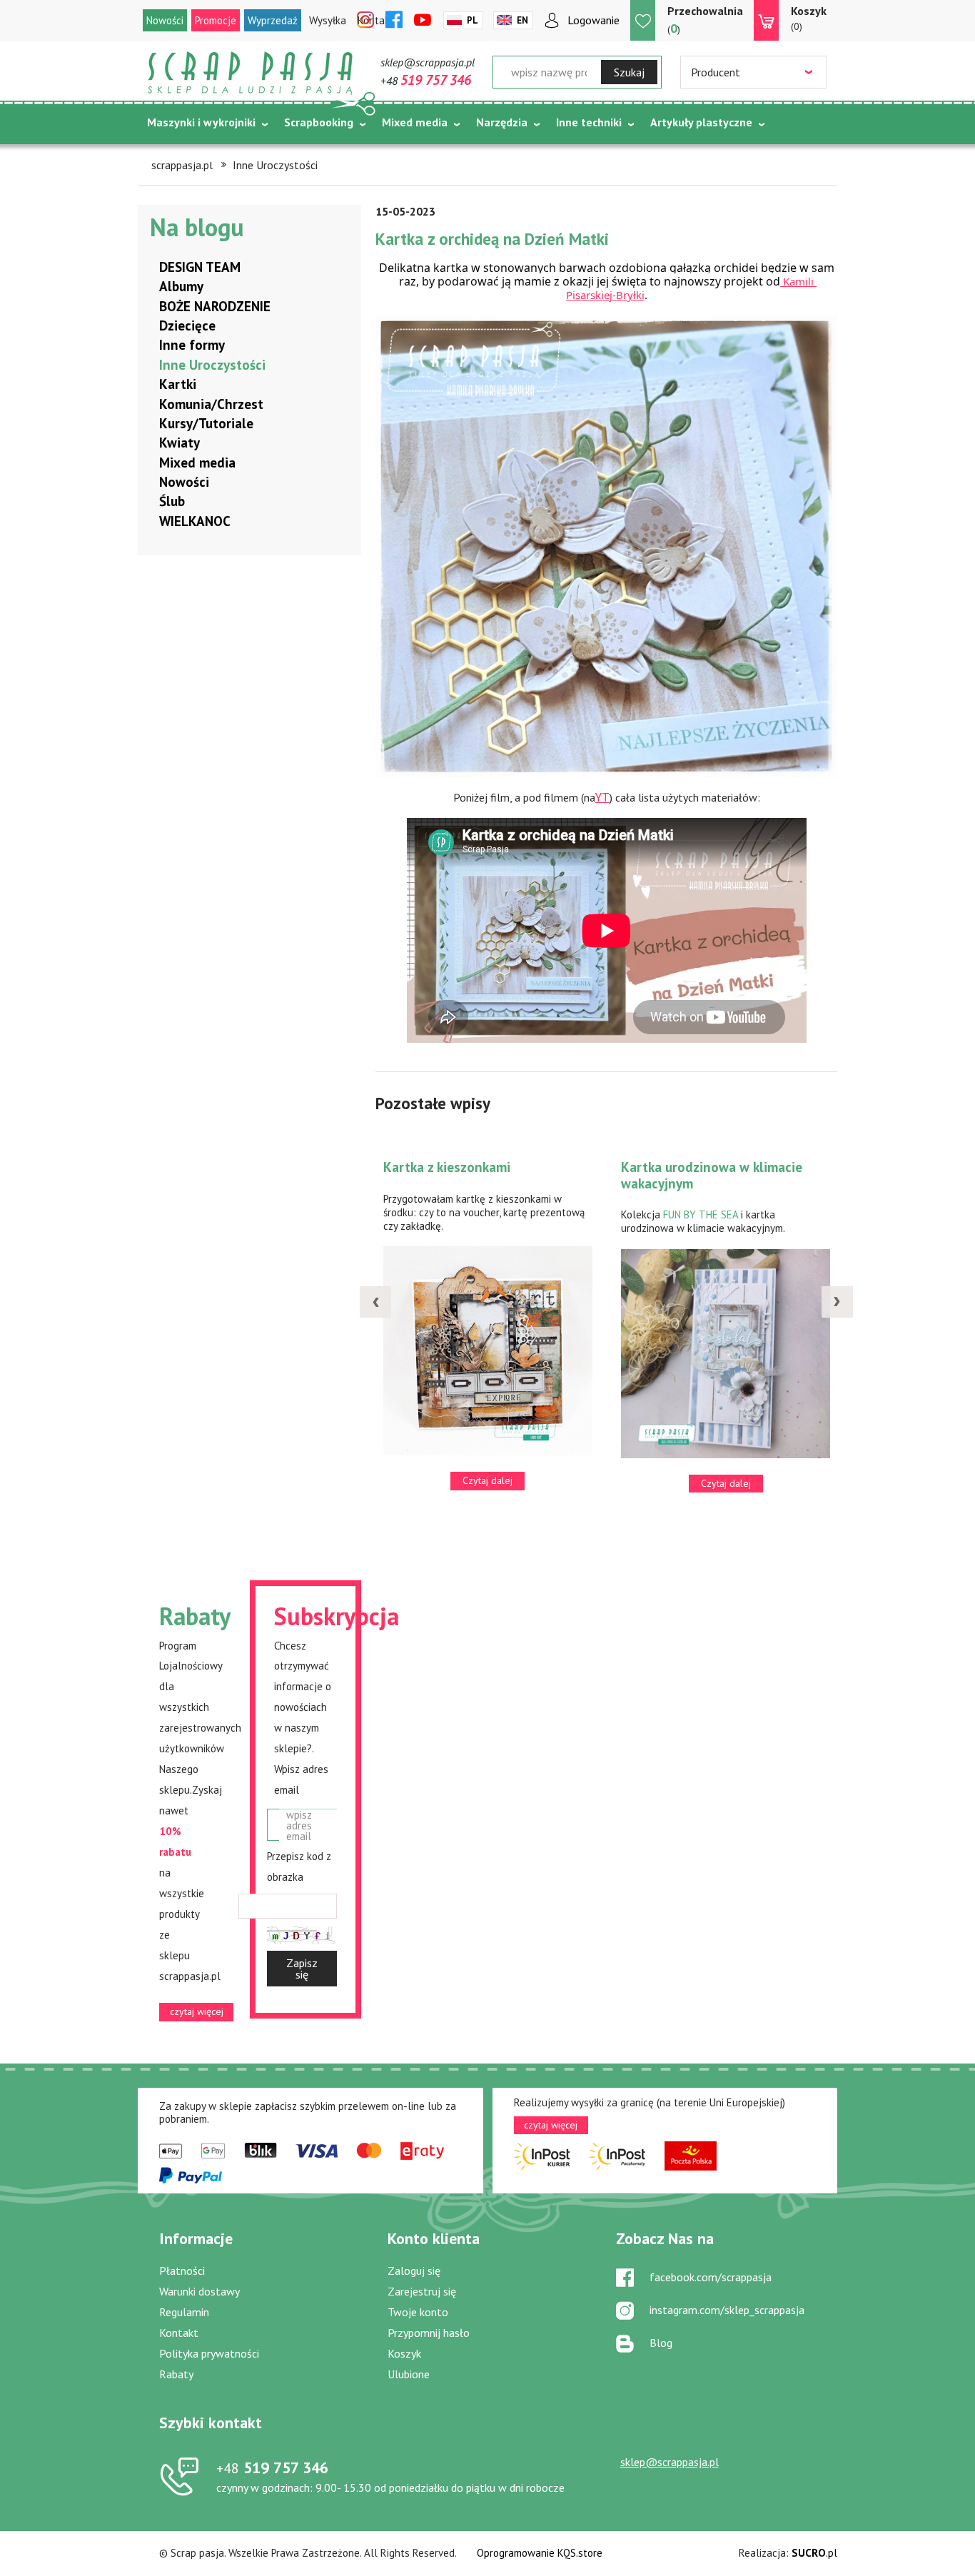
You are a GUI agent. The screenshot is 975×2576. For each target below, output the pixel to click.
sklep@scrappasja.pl (428, 62)
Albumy (181, 286)
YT (602, 798)
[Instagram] (365, 21)
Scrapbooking (319, 122)
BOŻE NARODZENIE (215, 306)
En (522, 20)
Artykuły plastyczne (701, 122)
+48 (426, 81)
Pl (473, 20)
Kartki (178, 384)
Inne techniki (589, 122)
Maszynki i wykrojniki (201, 122)
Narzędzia (502, 122)
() (705, 20)
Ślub (172, 501)
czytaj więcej (197, 2011)
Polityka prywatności (209, 2353)
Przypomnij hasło (429, 2333)
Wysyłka (328, 20)
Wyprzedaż (273, 20)
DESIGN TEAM (200, 267)
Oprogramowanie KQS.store (540, 2553)
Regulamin (184, 2312)
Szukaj (629, 72)
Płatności (182, 2271)
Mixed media (415, 122)
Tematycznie (181, 158)
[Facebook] (394, 21)
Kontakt (179, 2333)
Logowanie (593, 20)
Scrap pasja (251, 73)
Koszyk (404, 2353)
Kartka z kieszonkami (447, 1167)
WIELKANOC (195, 521)
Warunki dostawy (199, 2291)
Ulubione (409, 2374)
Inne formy (192, 345)
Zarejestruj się (422, 2291)
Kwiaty (180, 443)
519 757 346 (272, 2468)
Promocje (216, 20)
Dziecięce (187, 325)
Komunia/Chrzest (211, 404)
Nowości (165, 20)
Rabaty (176, 2374)
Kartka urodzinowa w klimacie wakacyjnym (712, 1175)
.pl (814, 2553)
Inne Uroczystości (212, 365)
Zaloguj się (414, 2271)
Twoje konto (418, 2312)
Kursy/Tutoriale (206, 423)
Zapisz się (302, 1969)
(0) (809, 18)
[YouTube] (423, 21)
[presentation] (375, 1302)
